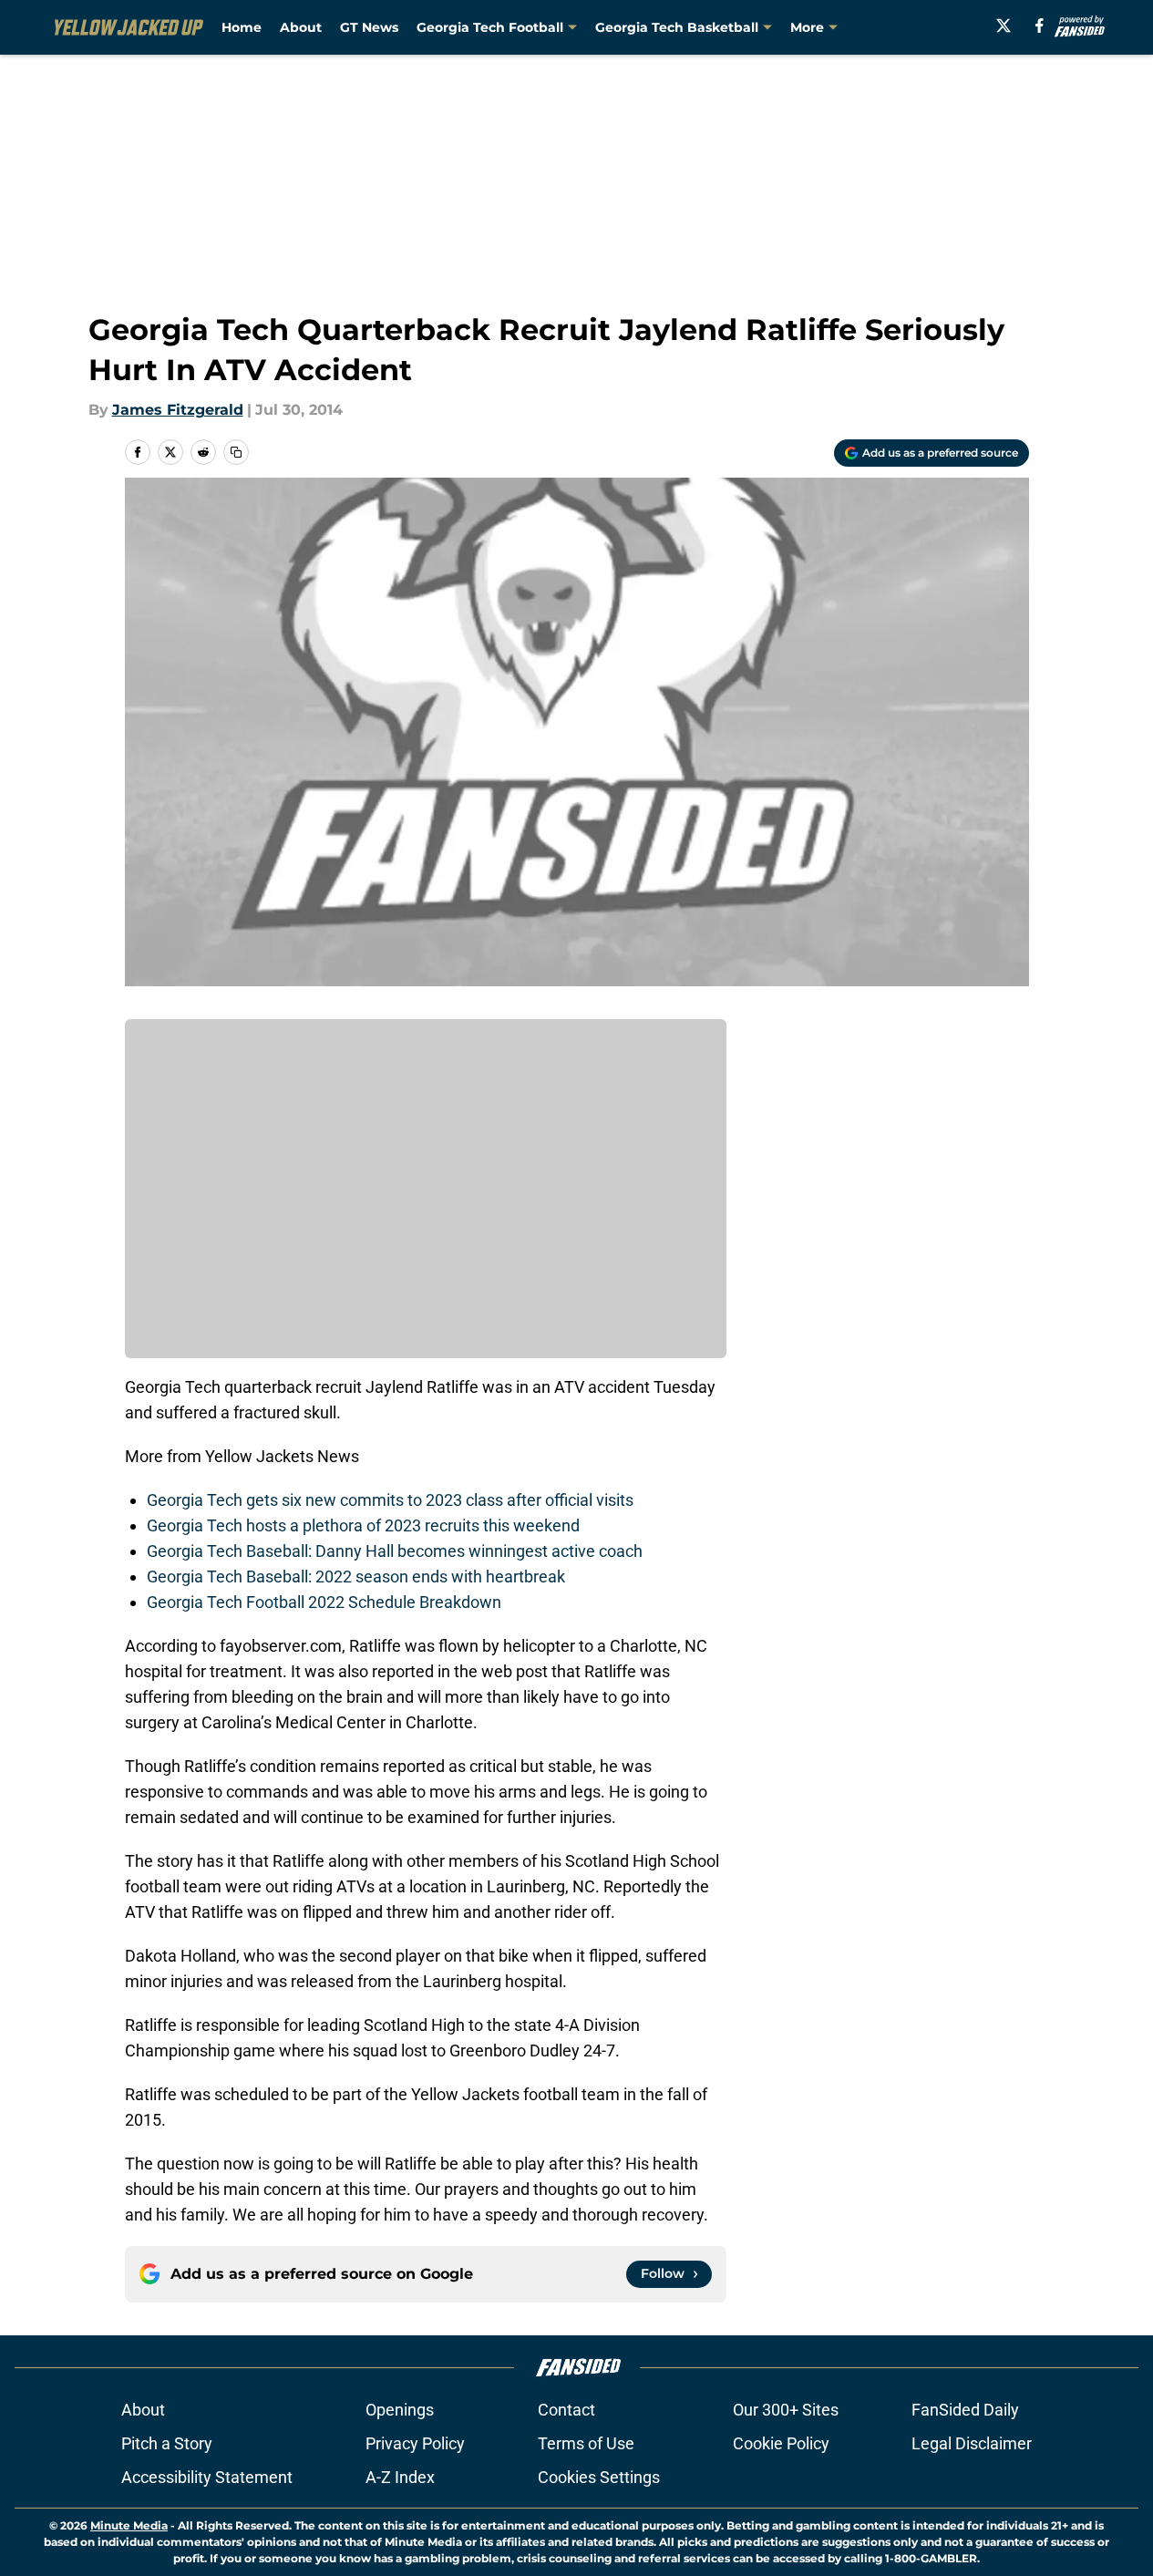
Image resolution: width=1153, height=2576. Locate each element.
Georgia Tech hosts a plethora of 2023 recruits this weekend (363, 1525)
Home (242, 27)
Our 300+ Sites (786, 2410)
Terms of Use (586, 2443)
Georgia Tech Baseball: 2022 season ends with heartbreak (356, 1577)
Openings (400, 2410)
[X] (1004, 26)
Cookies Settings (599, 2477)
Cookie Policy (781, 2443)
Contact (566, 2410)
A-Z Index (400, 2477)
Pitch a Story (167, 2443)
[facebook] (1040, 26)
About (301, 27)
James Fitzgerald (178, 410)
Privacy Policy (415, 2443)
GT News (369, 27)
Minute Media (129, 2525)
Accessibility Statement (207, 2477)
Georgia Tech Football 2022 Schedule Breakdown (324, 1602)
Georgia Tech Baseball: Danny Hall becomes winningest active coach (395, 1551)
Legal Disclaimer (972, 2443)
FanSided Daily (965, 2410)
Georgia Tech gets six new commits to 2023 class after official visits (390, 1500)
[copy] (236, 452)
